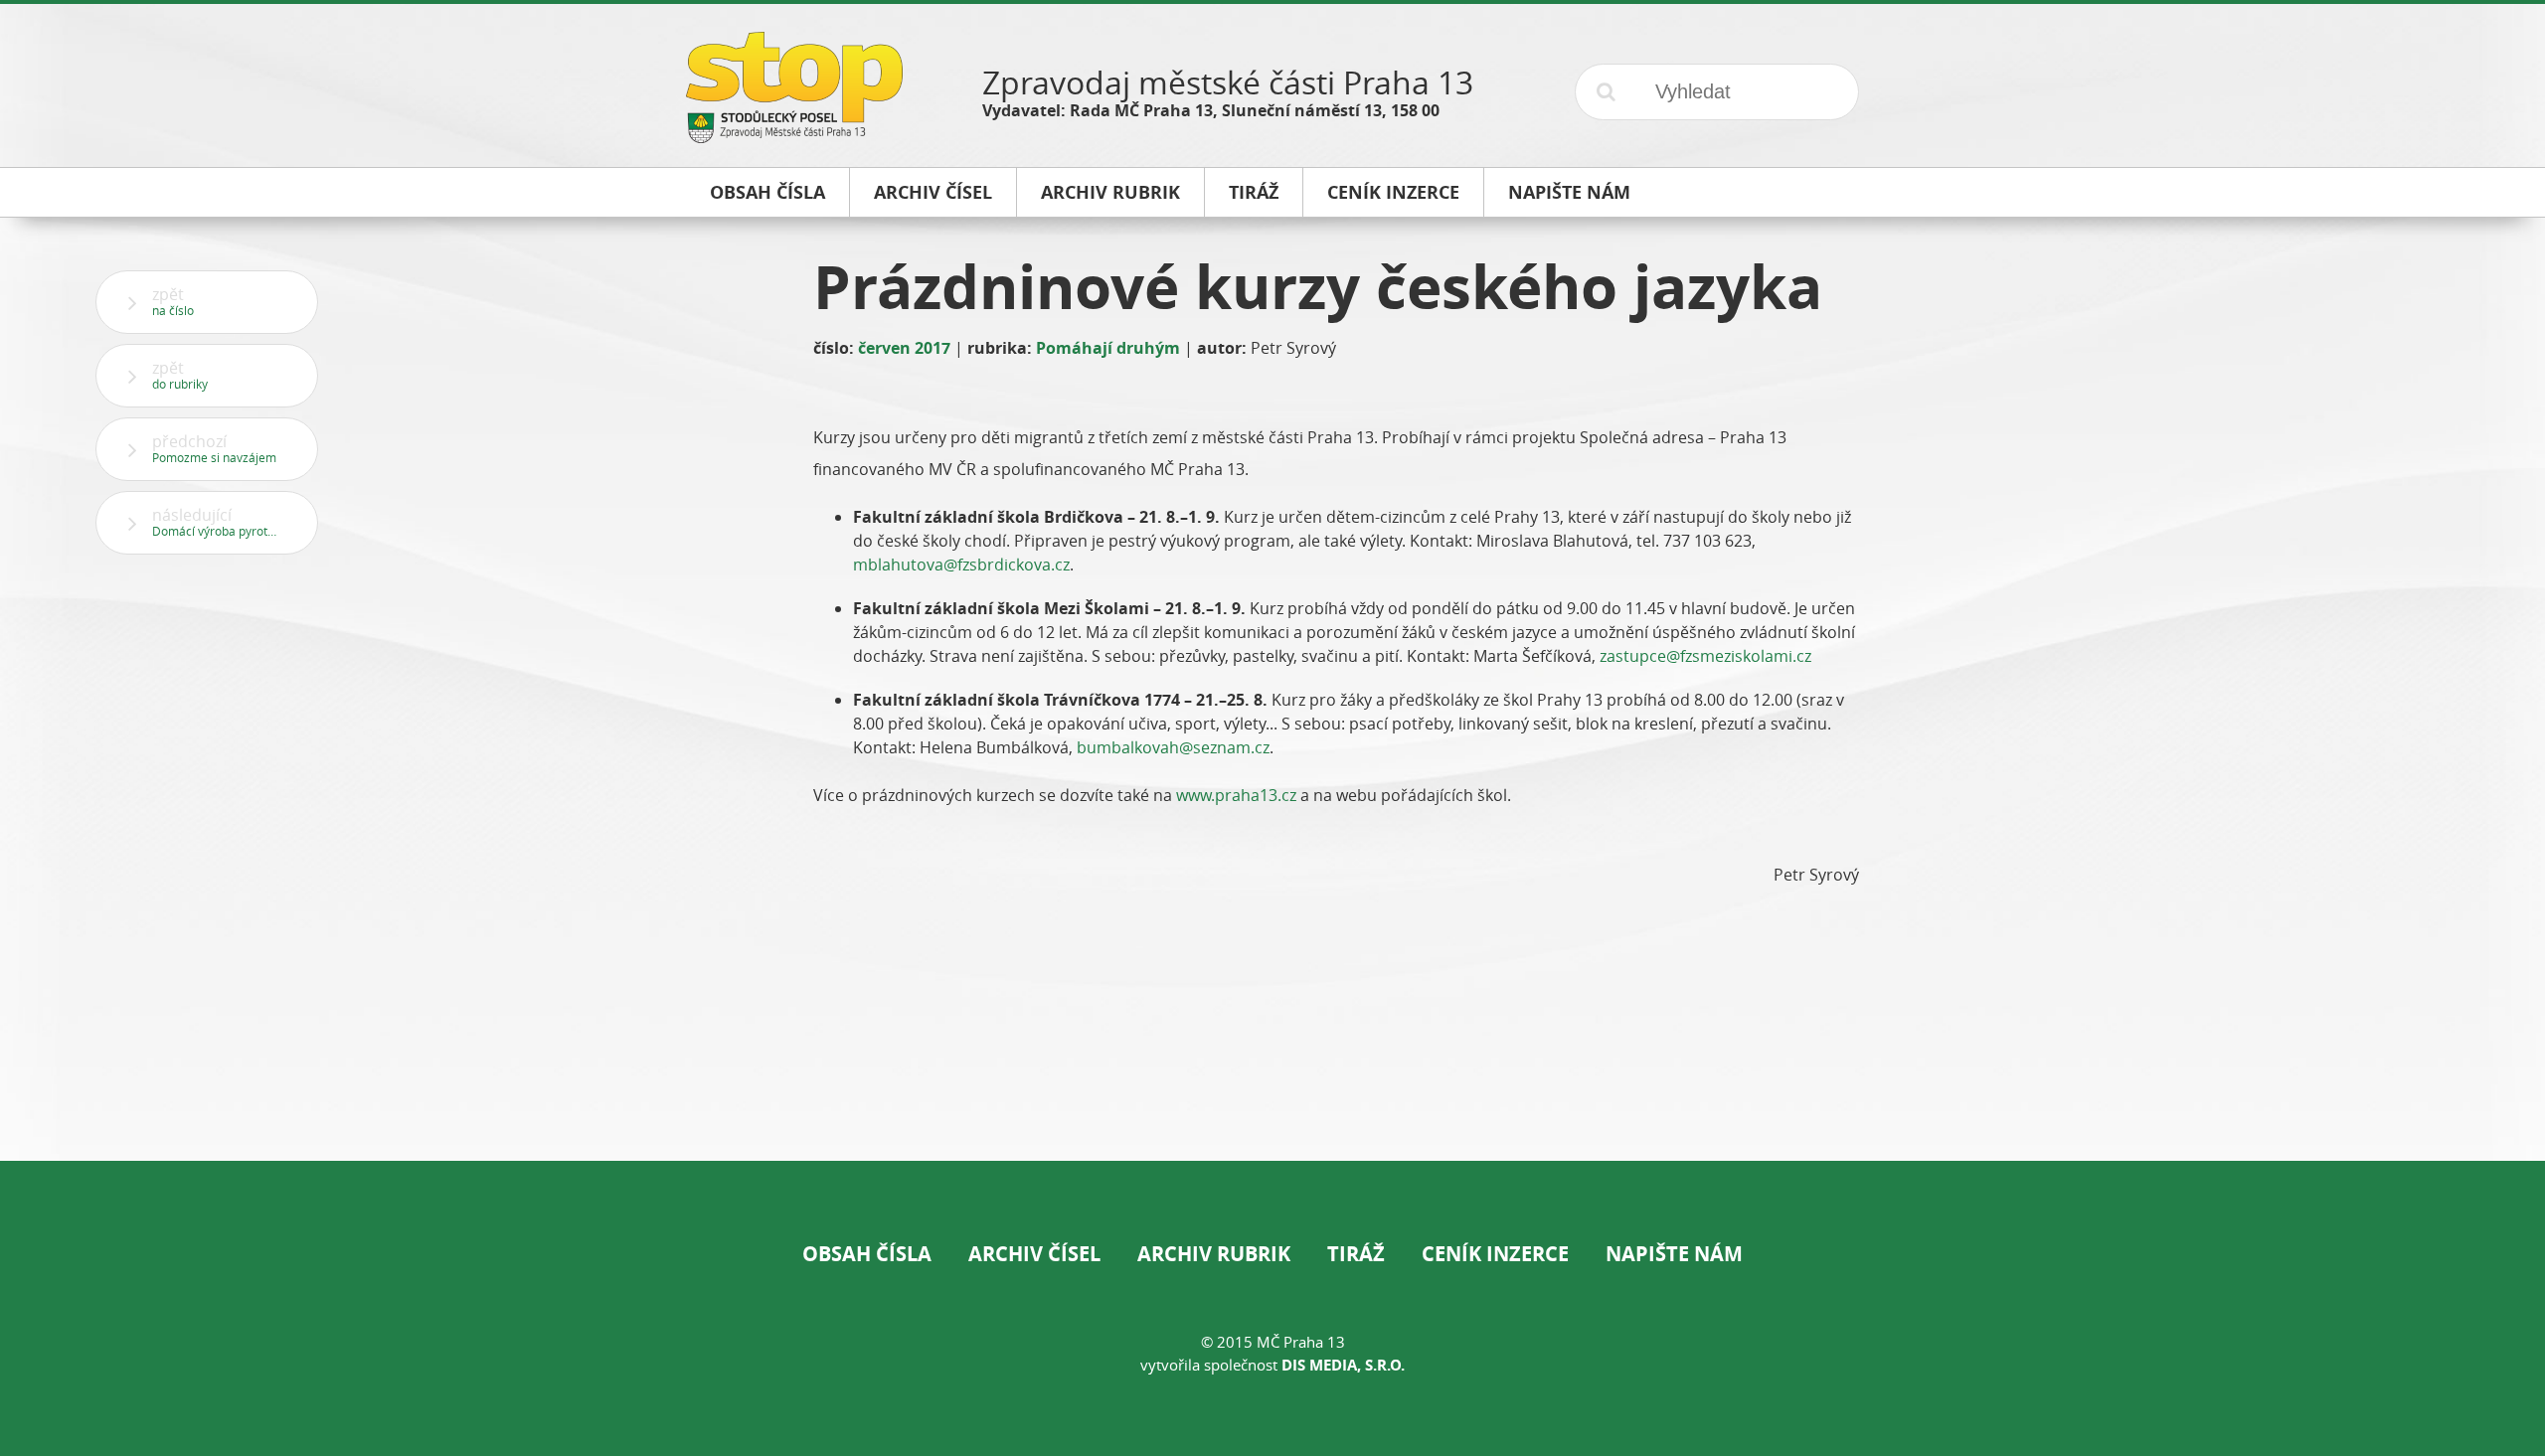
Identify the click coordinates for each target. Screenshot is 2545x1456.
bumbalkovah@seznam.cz (1173, 747)
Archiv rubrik (1214, 1254)
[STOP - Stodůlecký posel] (794, 136)
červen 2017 (904, 348)
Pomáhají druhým (1108, 348)
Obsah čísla (867, 1254)
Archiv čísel (1034, 1254)
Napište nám (1674, 1254)
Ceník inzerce (1495, 1254)
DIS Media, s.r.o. (1343, 1365)
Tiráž (1356, 1254)
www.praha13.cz (1236, 795)
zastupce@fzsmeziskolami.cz (1705, 656)
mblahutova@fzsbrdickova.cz (961, 565)
